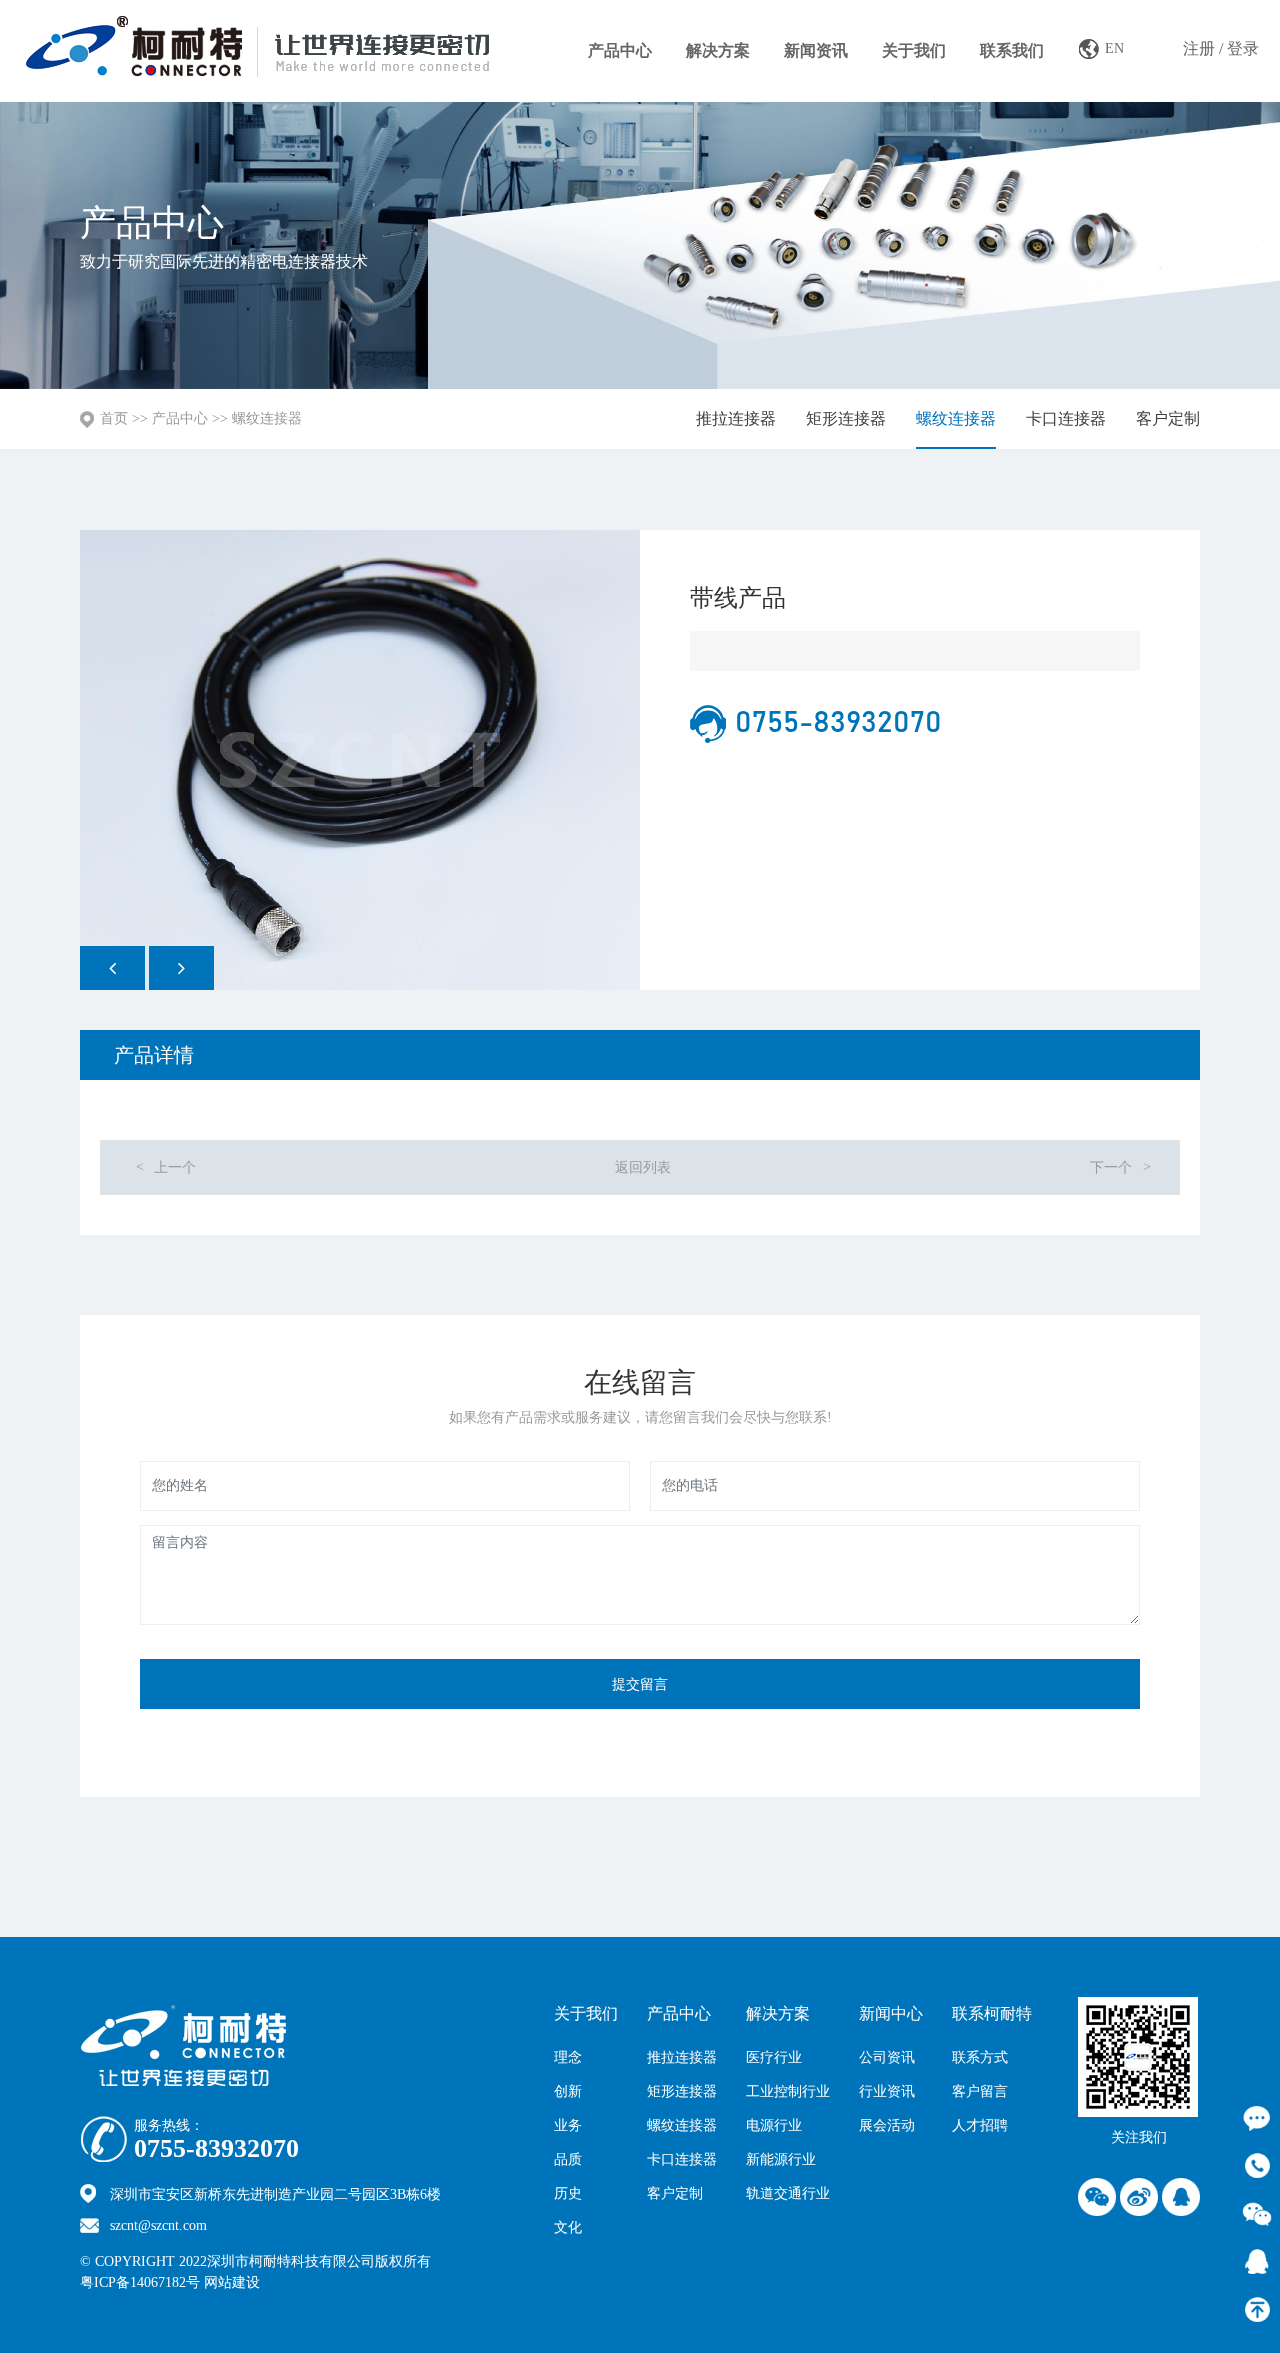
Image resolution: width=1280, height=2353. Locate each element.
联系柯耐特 (992, 2013)
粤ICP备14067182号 (140, 2282)
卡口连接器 (1066, 418)
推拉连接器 (736, 418)
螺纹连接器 (267, 418)
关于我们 (914, 50)
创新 (568, 2091)
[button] (112, 968)
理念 (568, 2057)
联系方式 (980, 2057)
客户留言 (980, 2091)
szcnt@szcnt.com (158, 2225)
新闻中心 (891, 2013)
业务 (568, 2125)
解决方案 (718, 50)
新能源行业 (781, 2159)
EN (1114, 48)
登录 (1243, 48)
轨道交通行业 (788, 2193)
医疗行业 (774, 2057)
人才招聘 (980, 2125)
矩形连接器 (846, 418)
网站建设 (275, 2282)
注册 (1199, 48)
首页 (114, 418)
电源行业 (774, 2125)
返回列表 (643, 1167)
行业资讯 (887, 2091)
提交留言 (640, 1684)
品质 (568, 2159)
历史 (568, 2193)
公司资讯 (887, 2057)
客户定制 (1168, 418)
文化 (568, 2227)
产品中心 (620, 50)
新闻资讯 (816, 50)
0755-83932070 (216, 2149)
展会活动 (887, 2125)
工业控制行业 (788, 2091)
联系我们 (1012, 50)
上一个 (165, 1167)
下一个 (1120, 1167)
